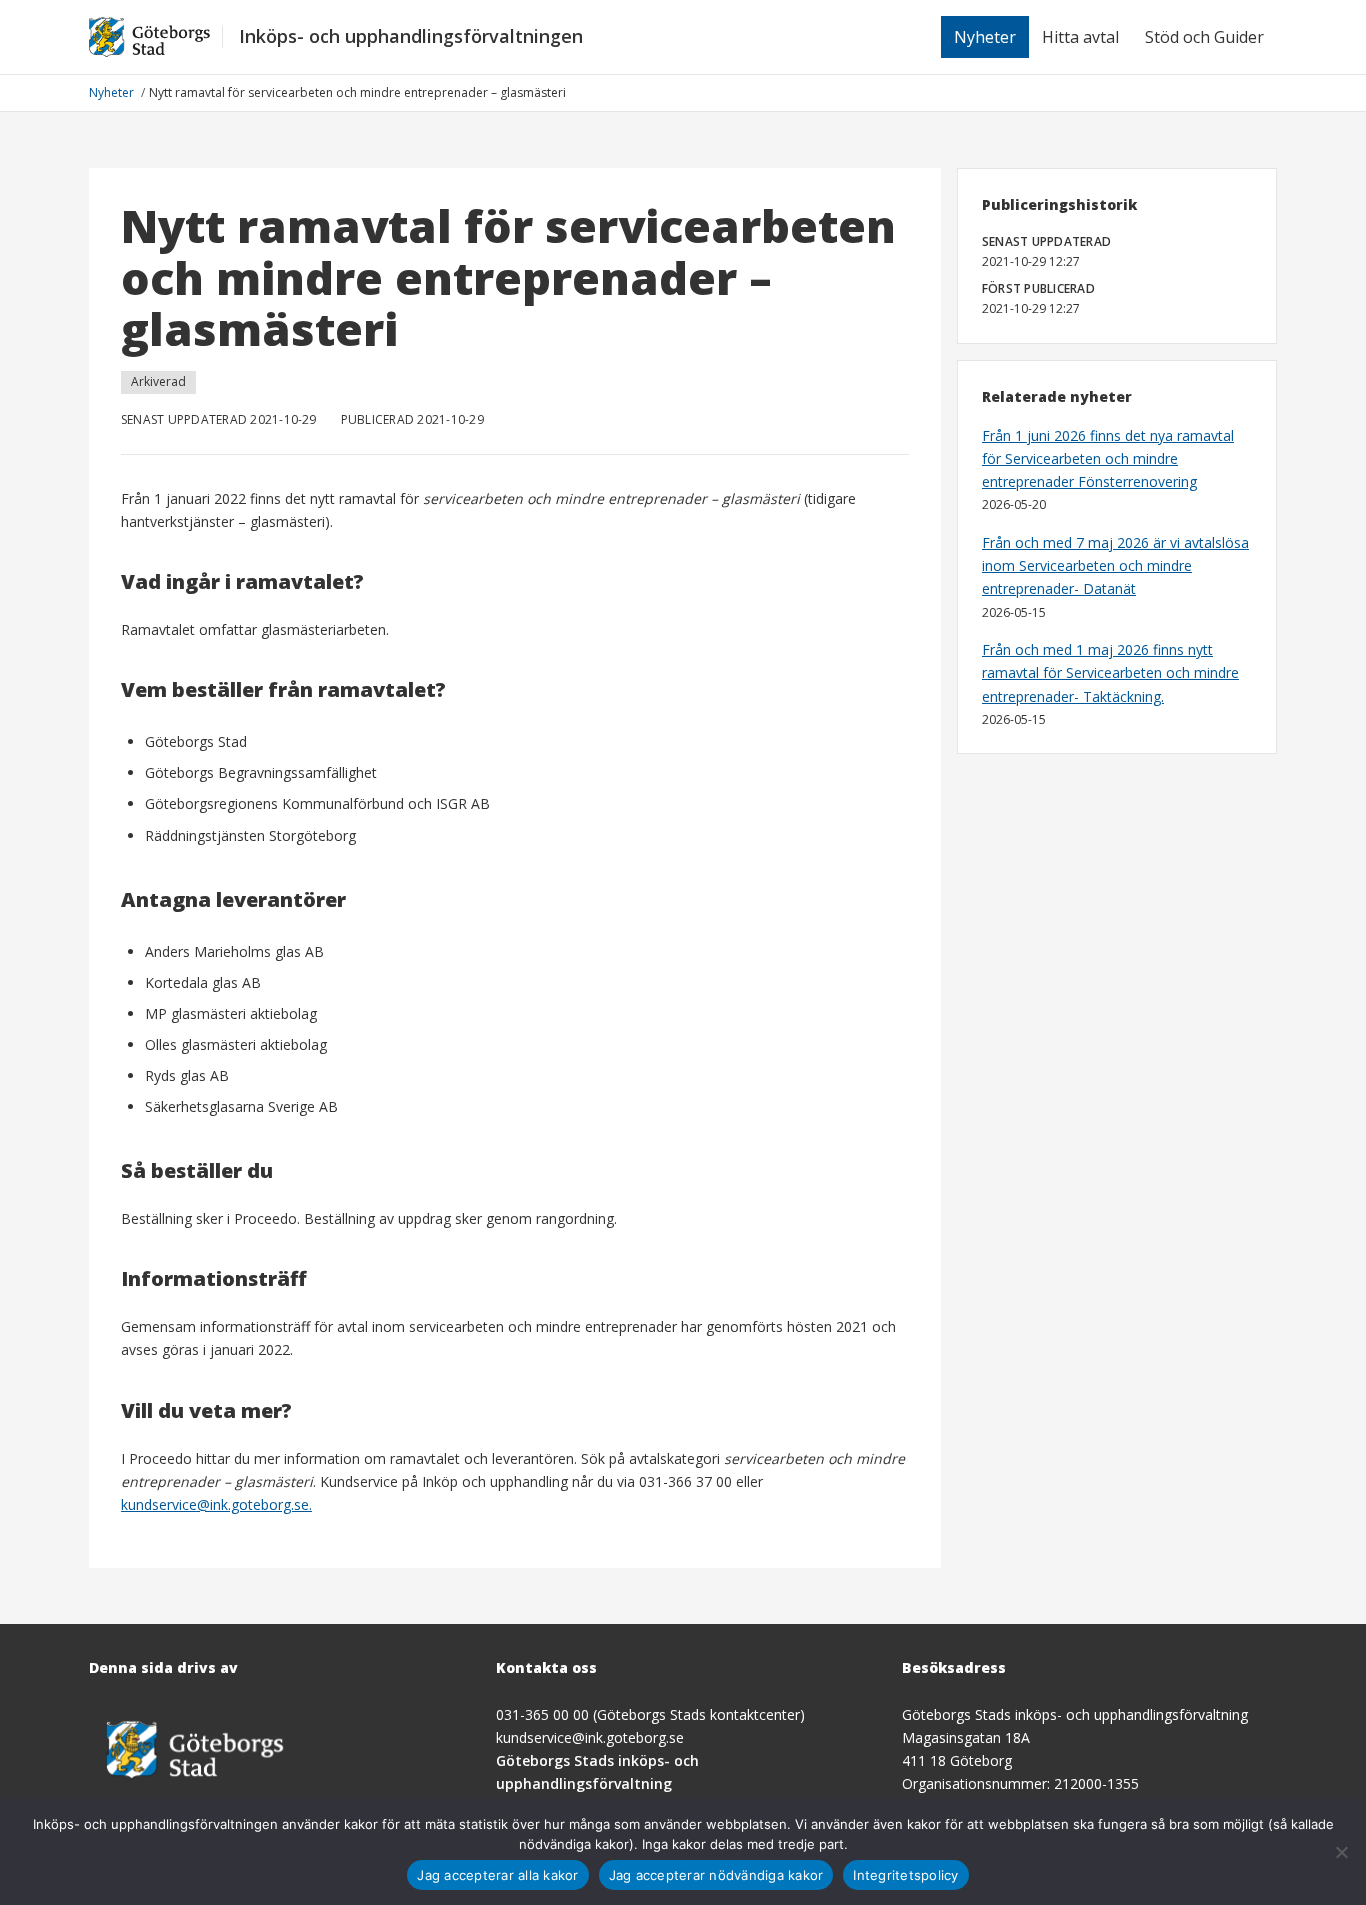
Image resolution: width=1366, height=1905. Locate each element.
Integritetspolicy (905, 1875)
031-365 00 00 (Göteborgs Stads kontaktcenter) (650, 1714)
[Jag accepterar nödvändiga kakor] (1341, 1852)
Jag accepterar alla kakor (497, 1875)
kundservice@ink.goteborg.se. (216, 1504)
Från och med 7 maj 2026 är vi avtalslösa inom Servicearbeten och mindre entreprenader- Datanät (1115, 565)
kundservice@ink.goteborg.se (590, 1737)
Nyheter (985, 37)
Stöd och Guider (1204, 37)
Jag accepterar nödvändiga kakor (716, 1875)
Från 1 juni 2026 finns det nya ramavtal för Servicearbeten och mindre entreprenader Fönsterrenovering (1108, 458)
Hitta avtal (1080, 37)
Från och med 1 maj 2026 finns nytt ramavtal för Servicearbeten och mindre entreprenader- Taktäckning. (1110, 672)
